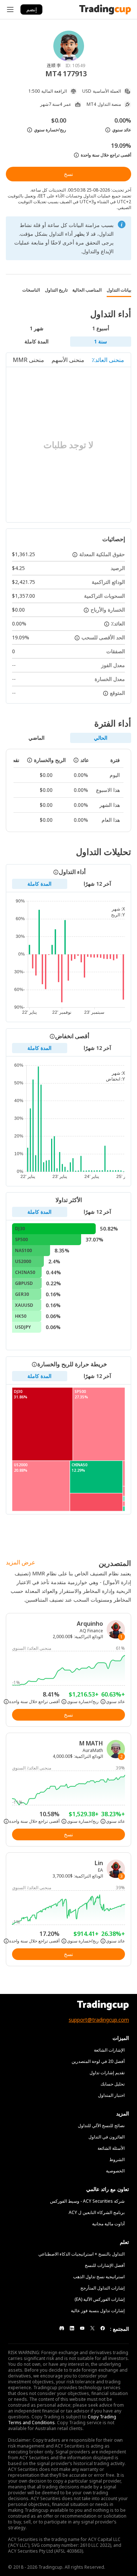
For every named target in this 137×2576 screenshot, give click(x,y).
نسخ (68, 174)
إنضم (32, 9)
